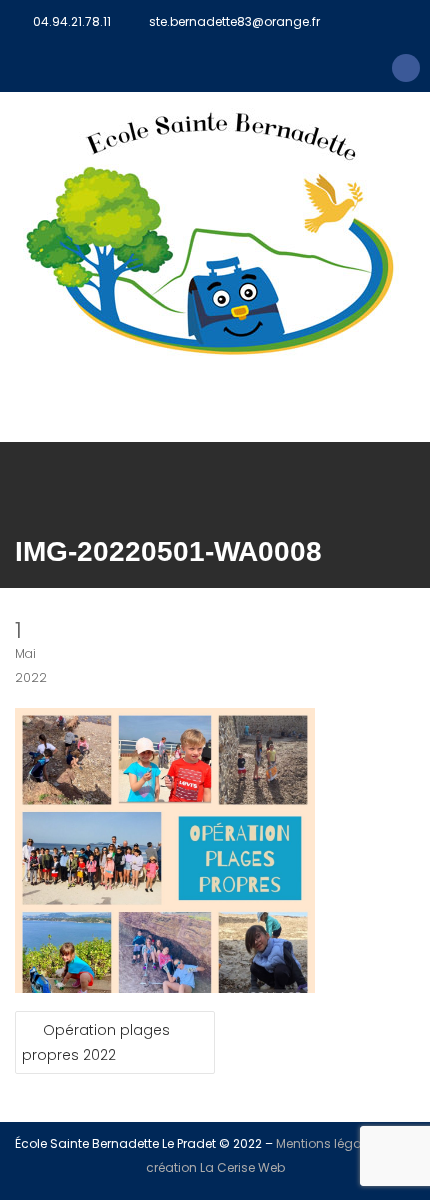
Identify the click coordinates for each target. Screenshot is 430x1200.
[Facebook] (406, 68)
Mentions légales (327, 1143)
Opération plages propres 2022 (96, 1042)
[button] (215, 413)
